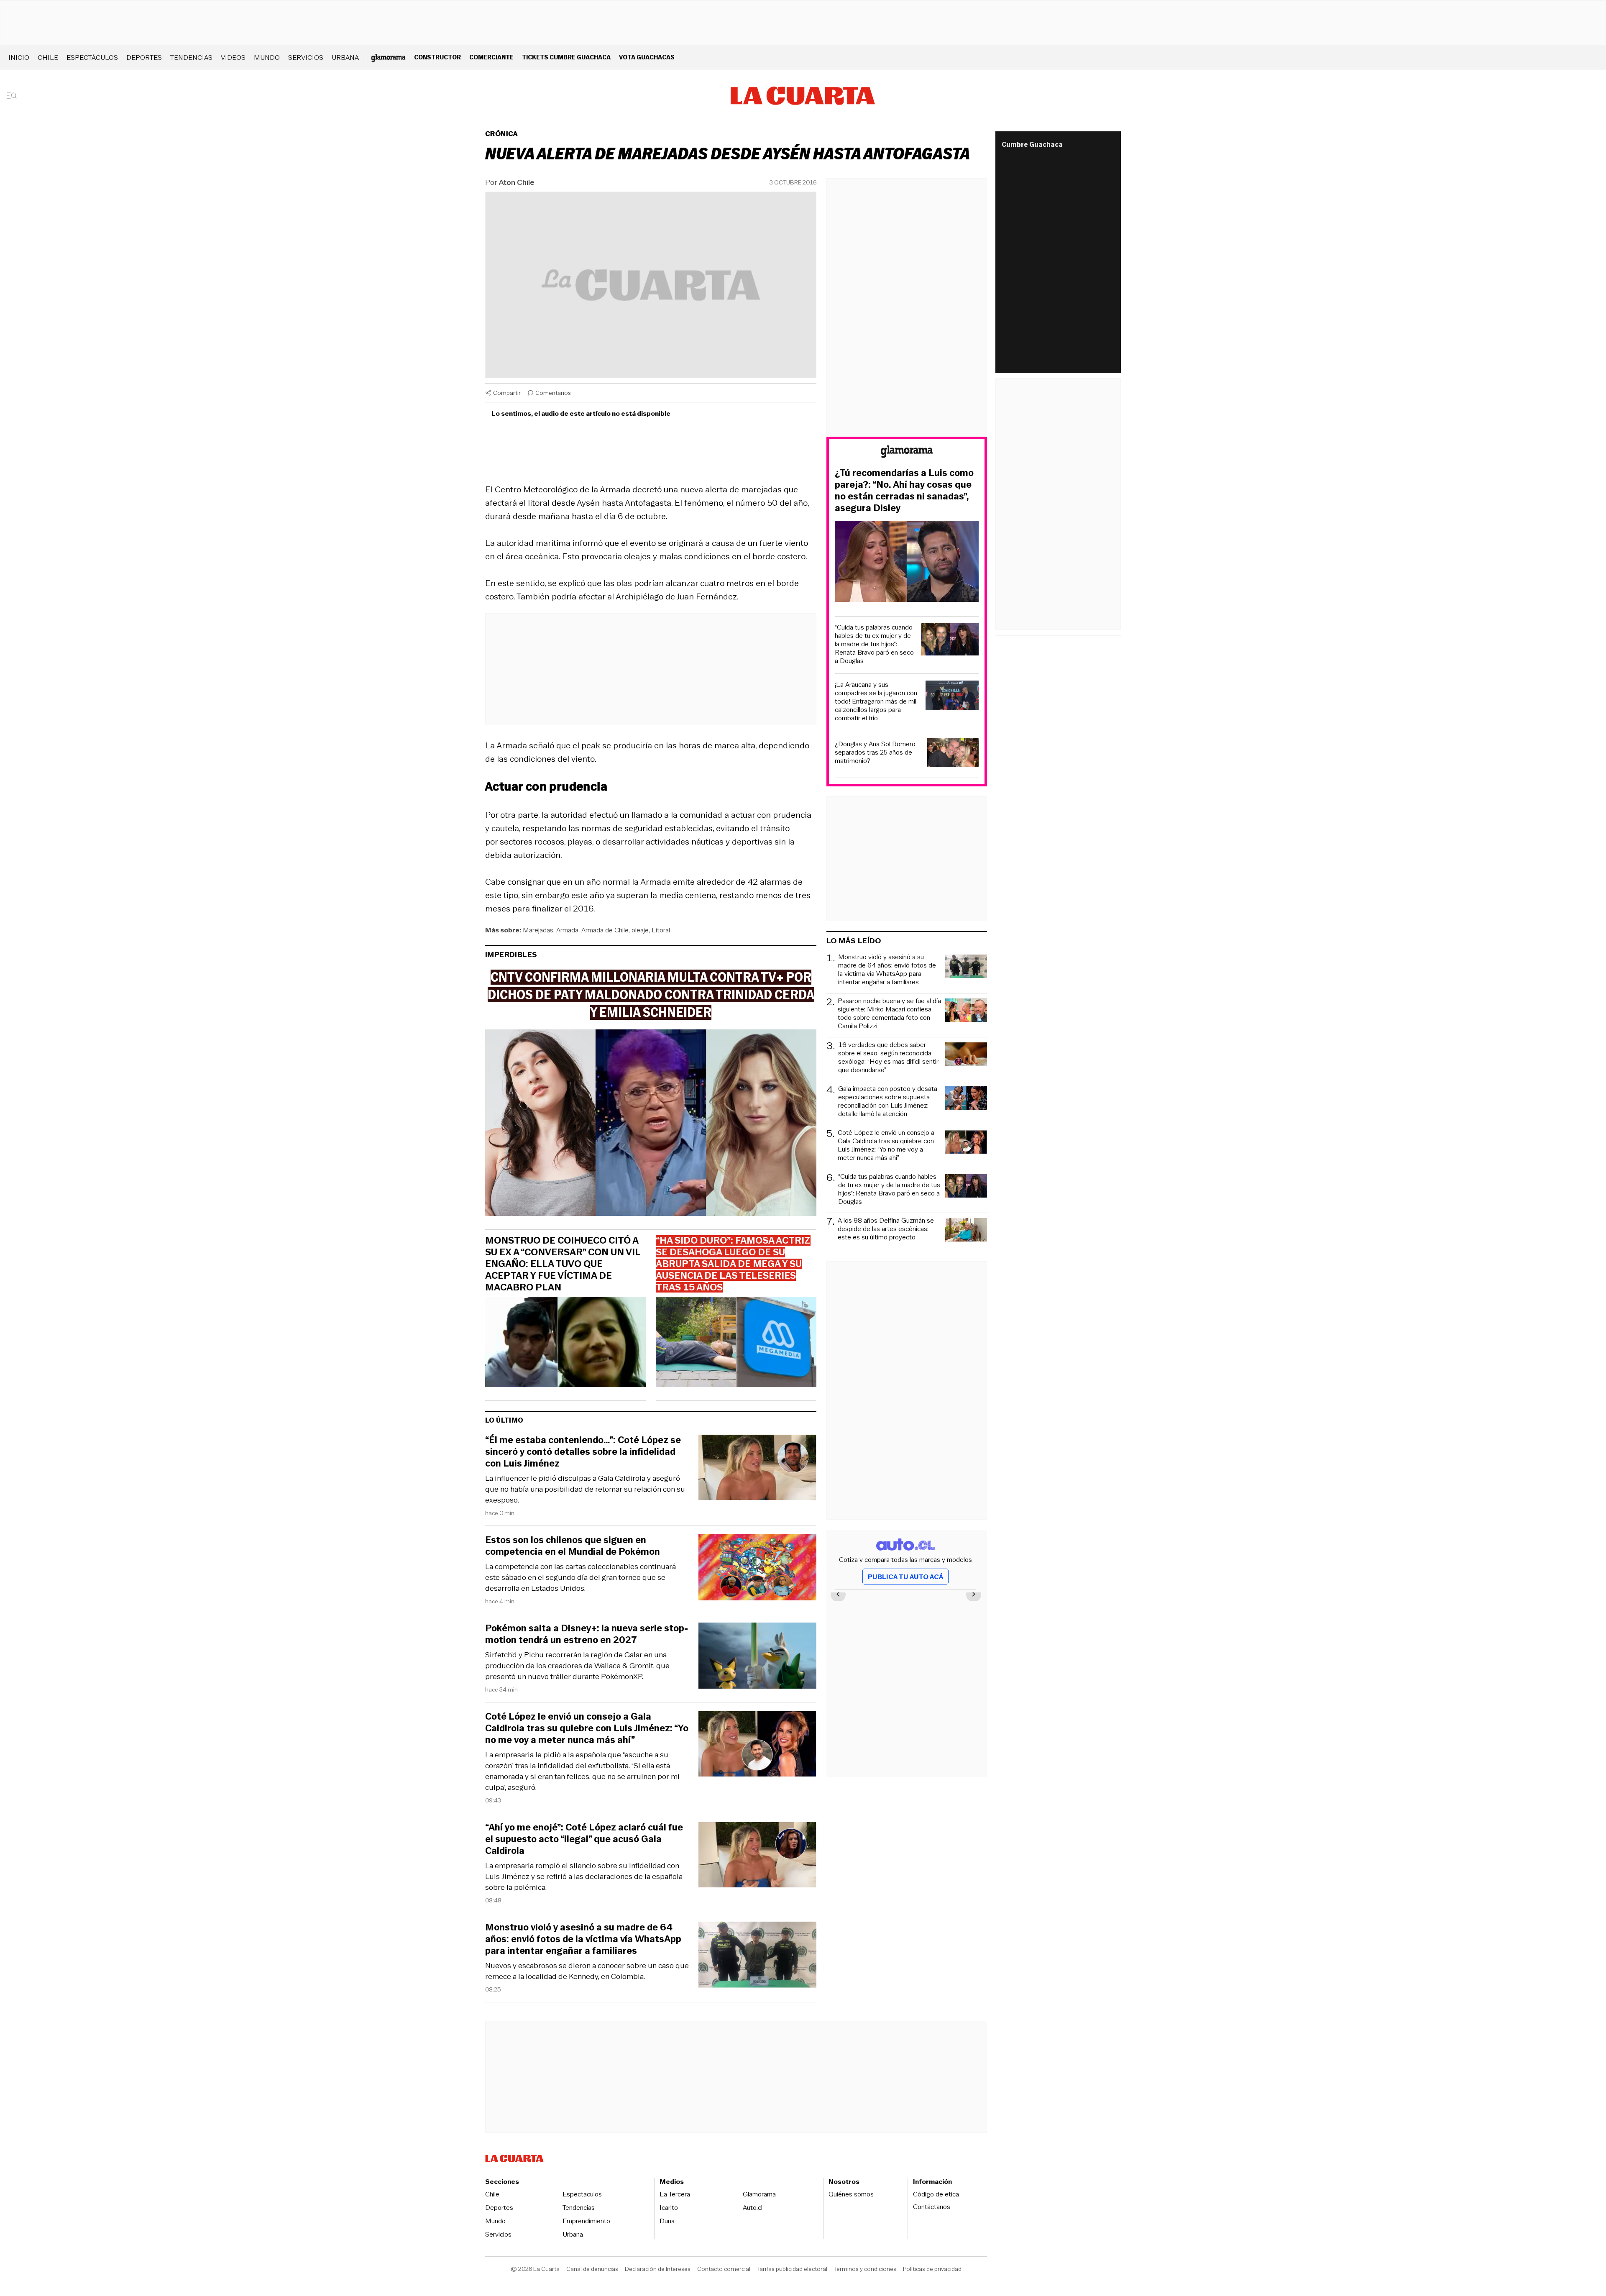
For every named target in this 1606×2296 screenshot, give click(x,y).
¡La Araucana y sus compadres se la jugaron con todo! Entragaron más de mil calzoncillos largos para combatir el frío (876, 701)
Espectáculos (92, 58)
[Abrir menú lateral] (14, 96)
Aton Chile (517, 182)
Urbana (345, 58)
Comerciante (491, 57)
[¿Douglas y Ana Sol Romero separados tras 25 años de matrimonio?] (953, 754)
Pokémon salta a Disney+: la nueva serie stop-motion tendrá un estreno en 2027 (587, 1634)
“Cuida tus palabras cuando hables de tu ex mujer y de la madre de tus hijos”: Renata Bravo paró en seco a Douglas (874, 644)
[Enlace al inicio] (907, 453)
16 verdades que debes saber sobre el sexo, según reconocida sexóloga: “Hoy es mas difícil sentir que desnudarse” (888, 1057)
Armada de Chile (605, 930)
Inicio (19, 58)
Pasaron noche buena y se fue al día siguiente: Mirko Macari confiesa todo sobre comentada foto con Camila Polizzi (889, 1014)
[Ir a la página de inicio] (803, 96)
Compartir (507, 393)
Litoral (661, 930)
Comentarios (553, 393)
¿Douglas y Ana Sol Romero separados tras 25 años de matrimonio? (875, 753)
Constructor (437, 57)
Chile (48, 58)
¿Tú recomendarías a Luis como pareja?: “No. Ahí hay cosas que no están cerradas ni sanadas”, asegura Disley (904, 491)
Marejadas (538, 930)
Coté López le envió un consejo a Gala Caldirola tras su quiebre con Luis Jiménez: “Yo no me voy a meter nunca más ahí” (587, 1728)
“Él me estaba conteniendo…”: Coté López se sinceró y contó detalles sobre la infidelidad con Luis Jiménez (583, 1452)
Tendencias (191, 58)
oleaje (640, 930)
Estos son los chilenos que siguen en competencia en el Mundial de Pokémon (573, 1546)
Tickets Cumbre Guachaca (566, 57)
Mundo (267, 58)
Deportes (144, 58)
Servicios (306, 58)
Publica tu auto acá (905, 1577)
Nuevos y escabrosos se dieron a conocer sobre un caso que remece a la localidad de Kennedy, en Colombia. (587, 1971)
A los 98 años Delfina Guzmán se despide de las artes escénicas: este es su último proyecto (886, 1229)
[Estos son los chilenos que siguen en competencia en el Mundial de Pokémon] (757, 1569)
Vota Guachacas (647, 57)
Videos (233, 58)
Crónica (501, 134)
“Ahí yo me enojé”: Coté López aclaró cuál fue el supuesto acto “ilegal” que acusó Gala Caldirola (584, 1839)
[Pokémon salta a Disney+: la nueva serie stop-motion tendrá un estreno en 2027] (757, 1657)
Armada (567, 930)
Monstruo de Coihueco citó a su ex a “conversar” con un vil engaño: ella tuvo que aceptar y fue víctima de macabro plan (563, 1264)
